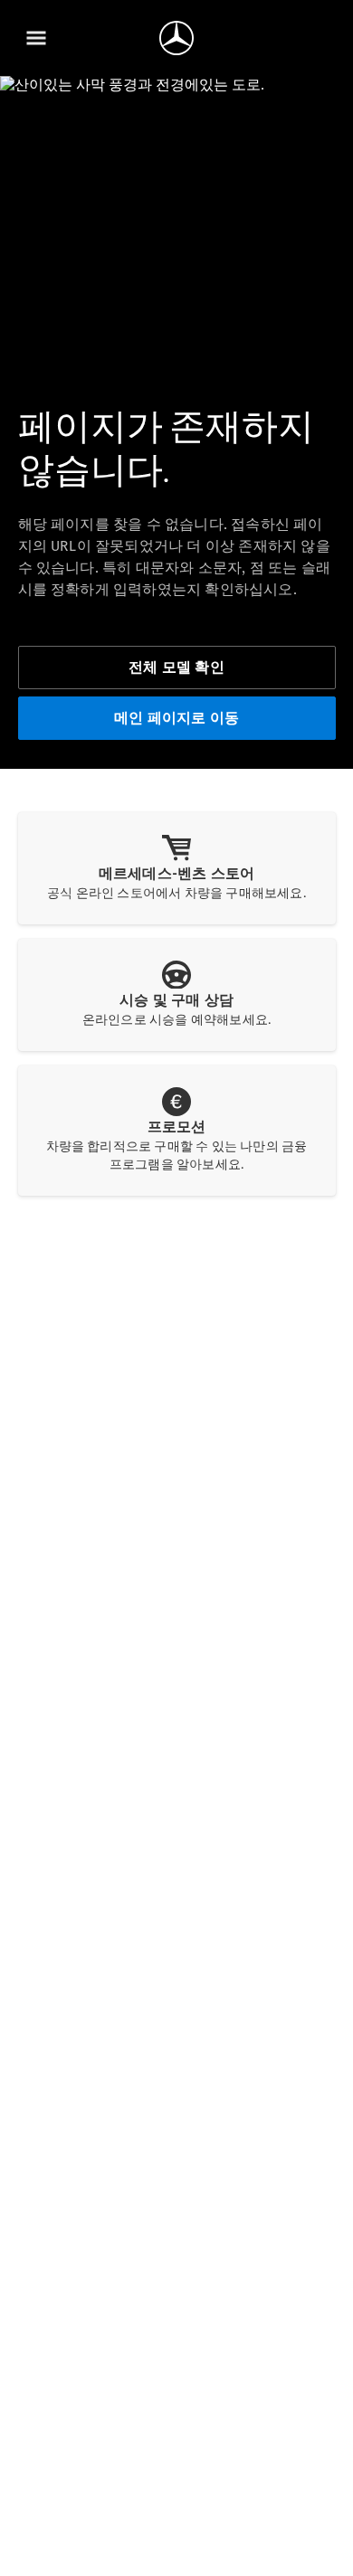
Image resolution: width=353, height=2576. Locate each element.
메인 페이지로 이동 (176, 718)
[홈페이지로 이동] (176, 38)
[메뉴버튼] (36, 38)
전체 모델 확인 (176, 667)
